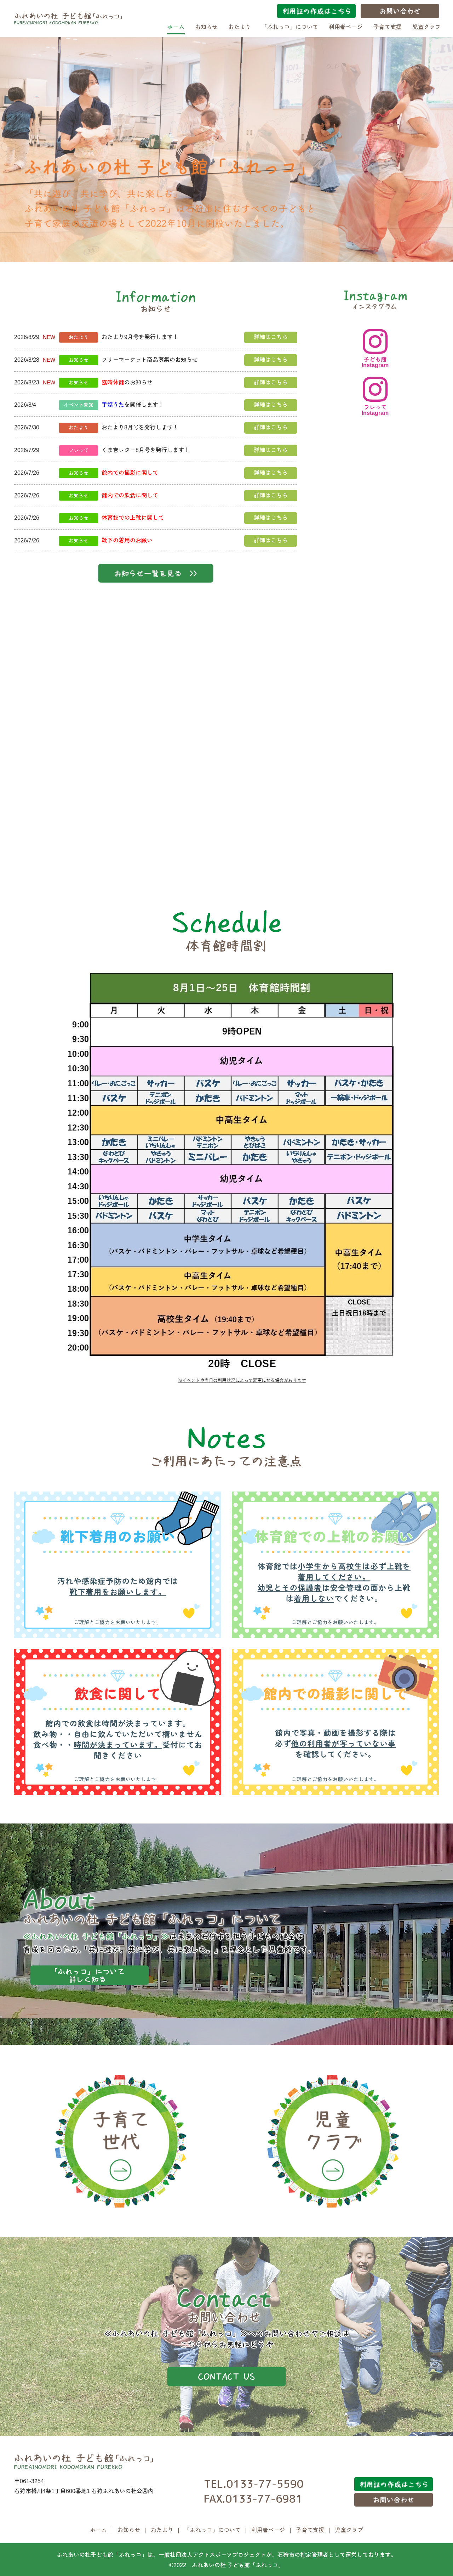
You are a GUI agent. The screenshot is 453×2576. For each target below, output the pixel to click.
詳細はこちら (271, 337)
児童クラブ (426, 27)
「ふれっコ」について (290, 27)
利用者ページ (346, 27)
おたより (240, 27)
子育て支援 (388, 27)
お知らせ (206, 27)
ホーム (176, 27)
